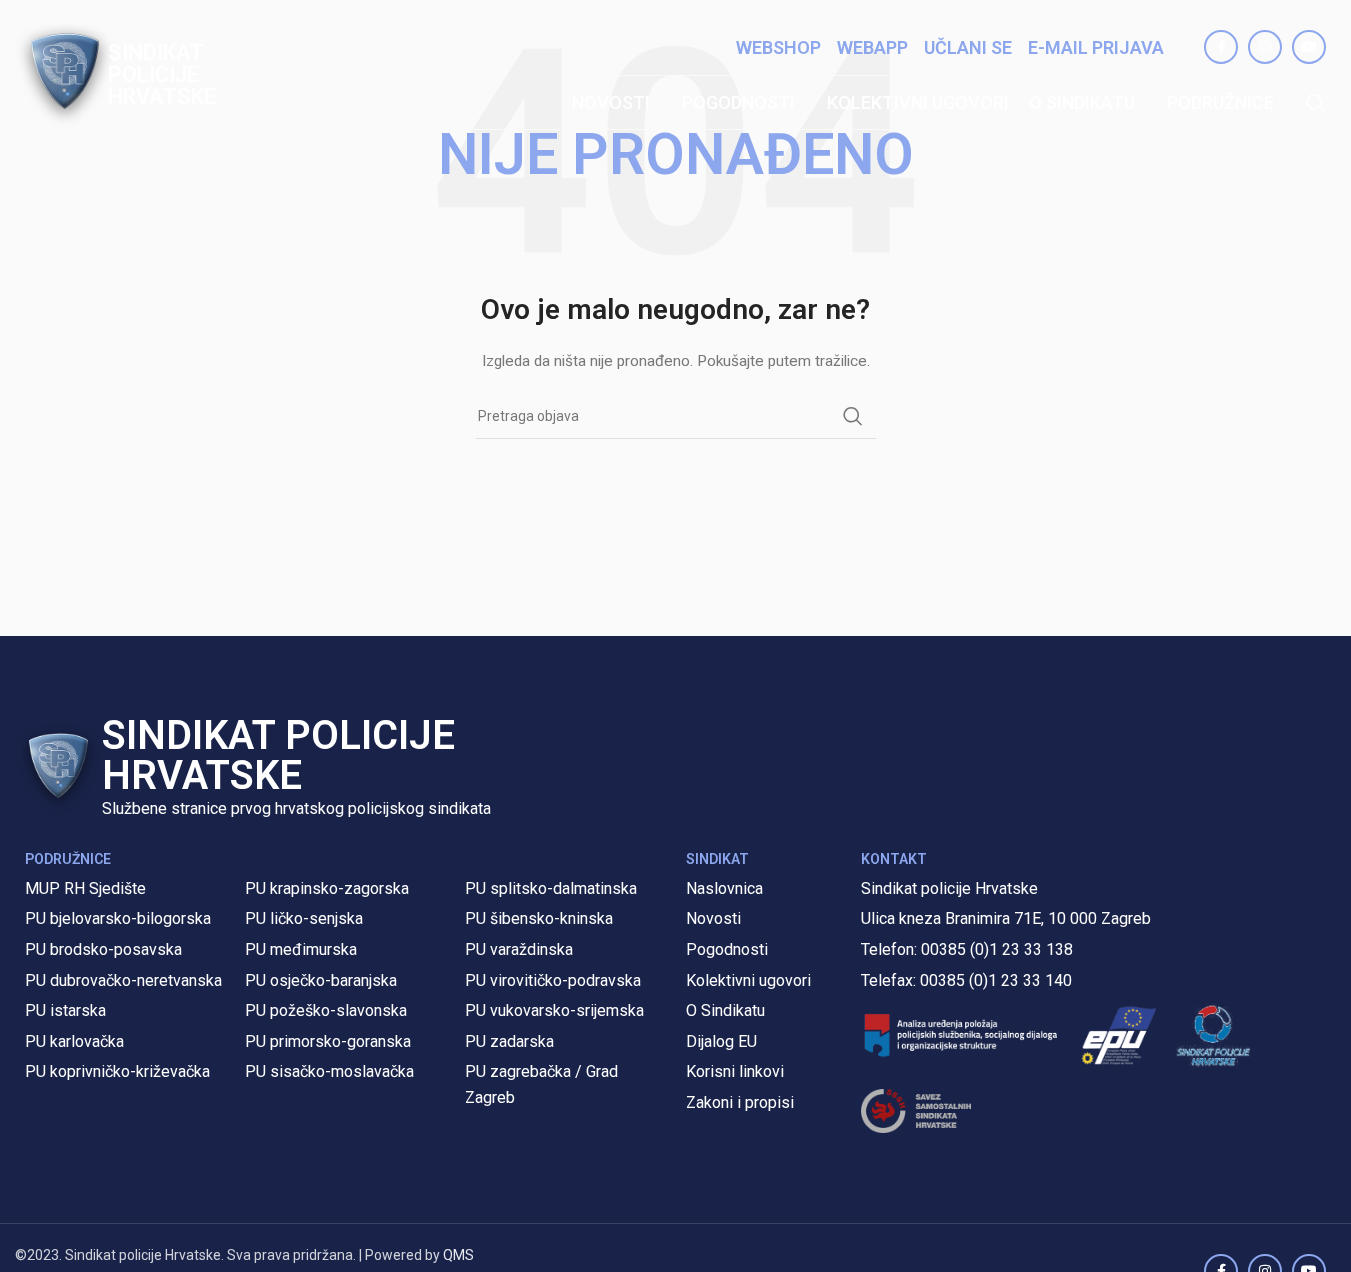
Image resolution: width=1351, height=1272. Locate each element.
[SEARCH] (853, 416)
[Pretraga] (1316, 103)
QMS (458, 1255)
